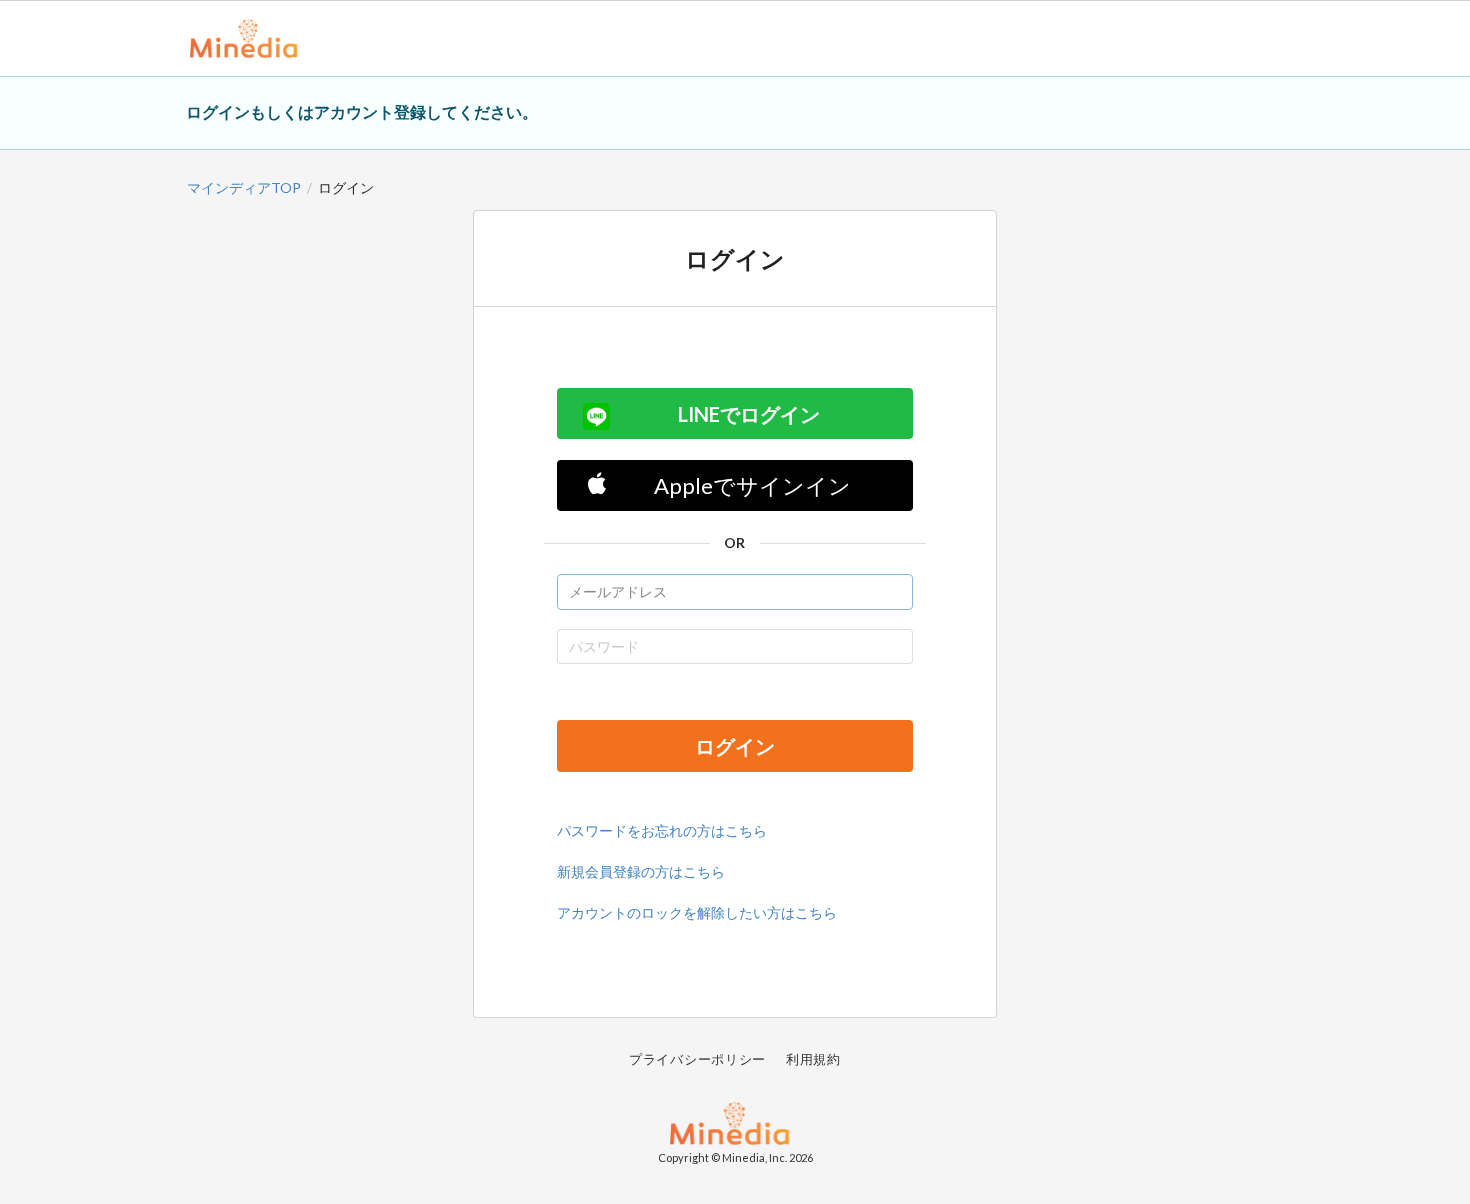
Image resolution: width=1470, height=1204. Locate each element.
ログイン (735, 746)
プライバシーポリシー (697, 1059)
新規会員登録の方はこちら (641, 871)
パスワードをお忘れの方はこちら (662, 830)
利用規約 (813, 1059)
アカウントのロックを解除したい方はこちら (697, 912)
